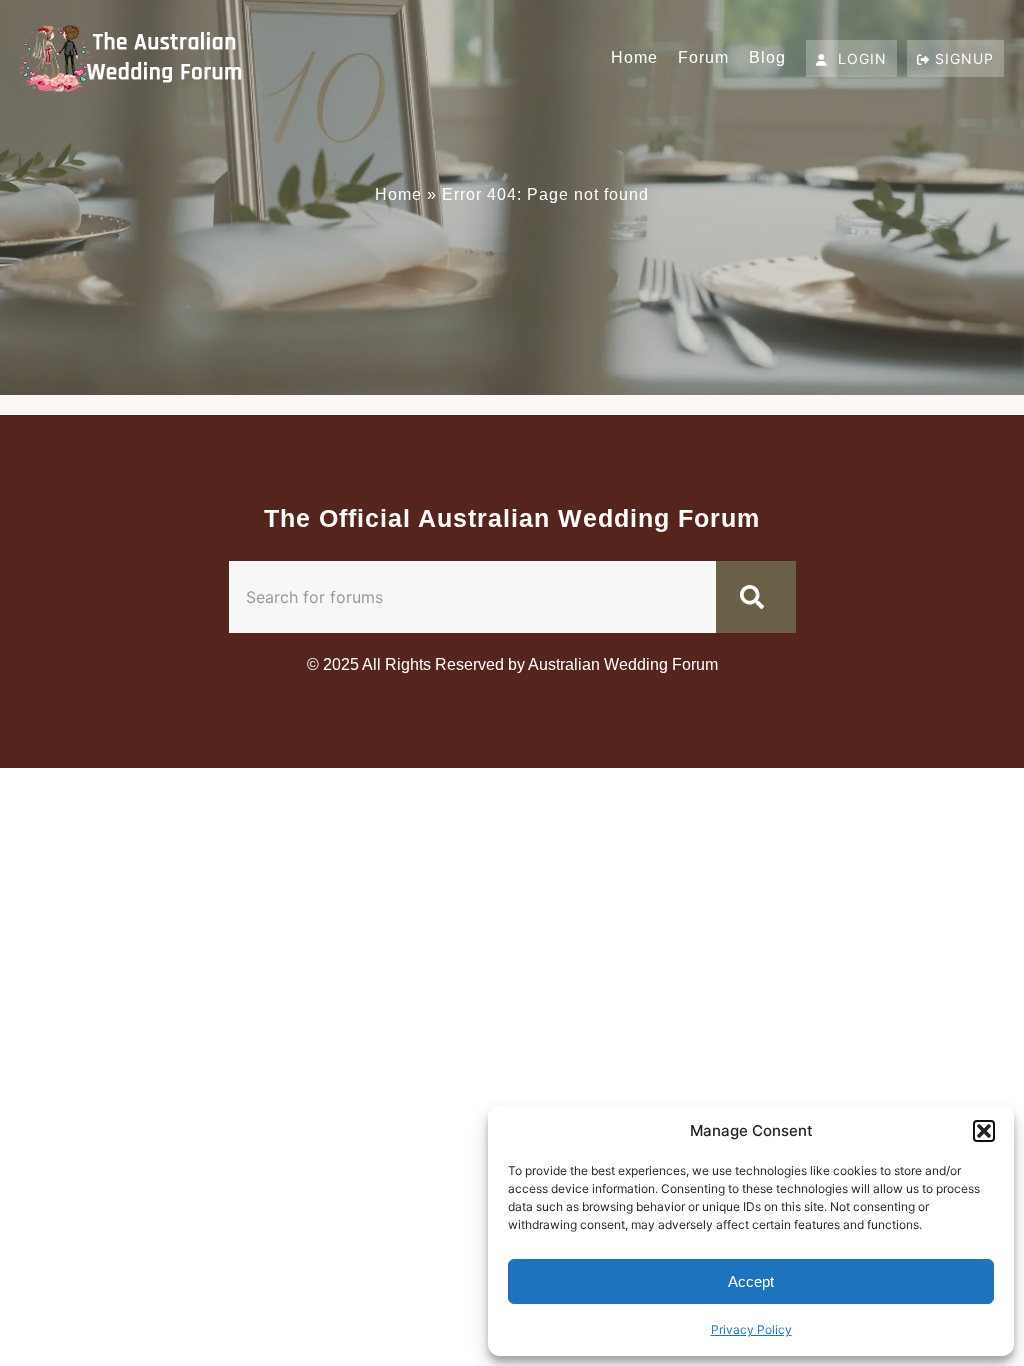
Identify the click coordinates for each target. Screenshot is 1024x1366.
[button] (984, 1131)
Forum (703, 57)
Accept (751, 1281)
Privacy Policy (751, 1329)
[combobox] (472, 597)
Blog (767, 57)
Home (634, 57)
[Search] (756, 597)
